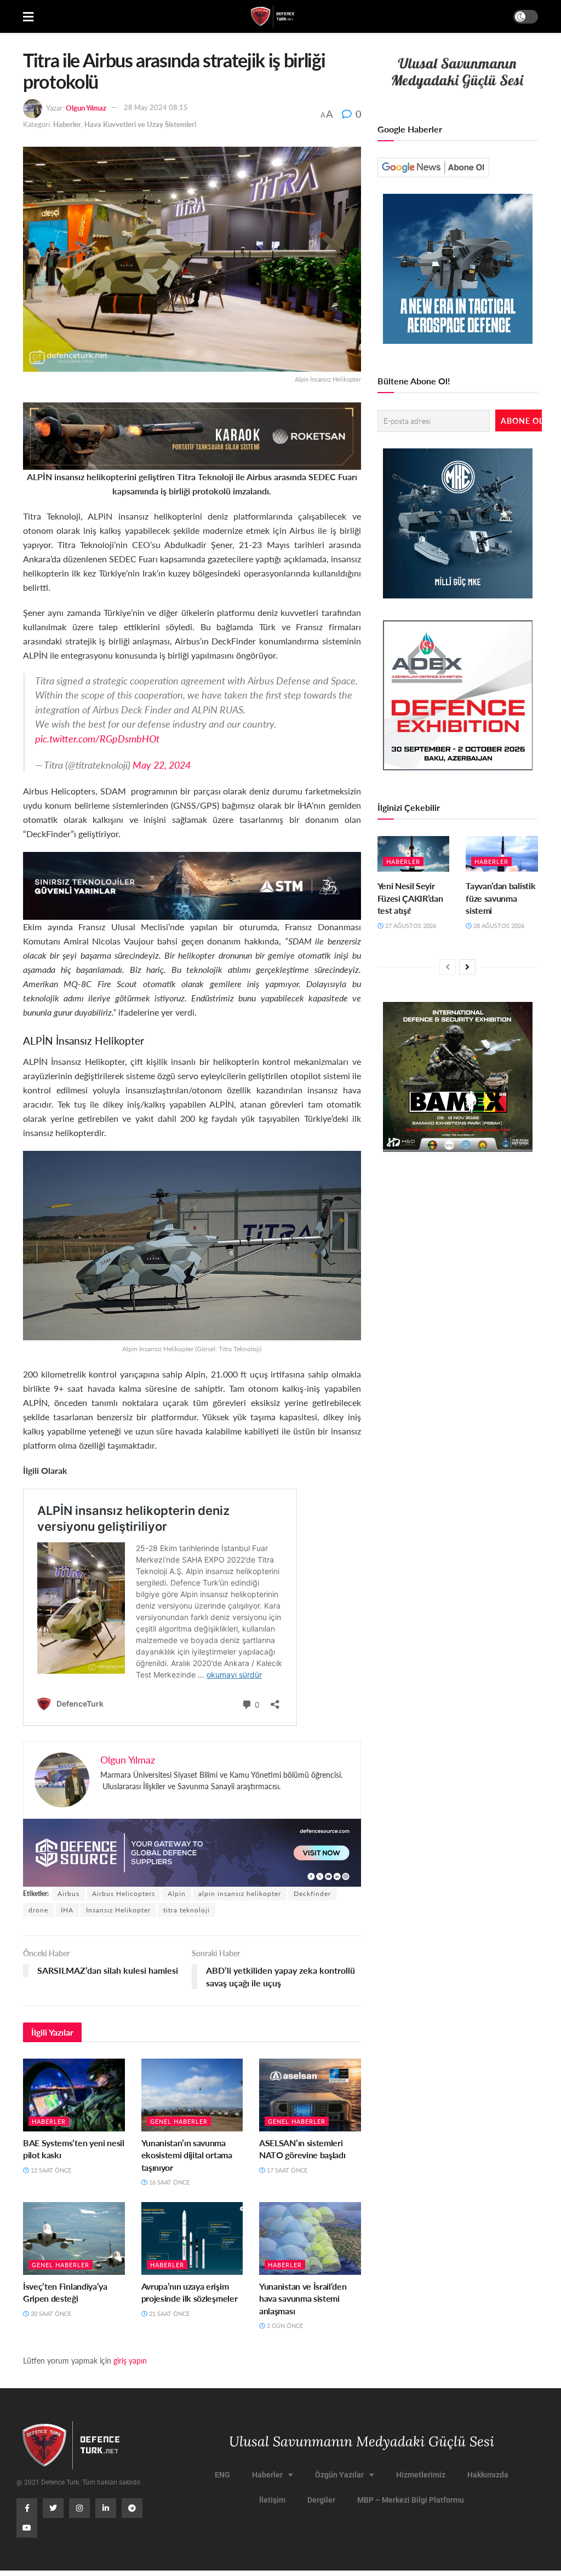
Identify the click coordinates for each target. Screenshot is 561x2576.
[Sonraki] (467, 967)
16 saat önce (168, 2182)
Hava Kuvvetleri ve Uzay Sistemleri (140, 124)
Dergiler (321, 2500)
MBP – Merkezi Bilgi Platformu (411, 2500)
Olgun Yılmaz (86, 107)
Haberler (67, 124)
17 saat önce (286, 2170)
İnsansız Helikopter (118, 1910)
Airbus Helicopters (124, 1894)
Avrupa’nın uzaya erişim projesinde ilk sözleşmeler (190, 2292)
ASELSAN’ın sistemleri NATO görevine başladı (302, 2149)
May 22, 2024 (162, 765)
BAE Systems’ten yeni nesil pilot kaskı (74, 2149)
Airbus (68, 1894)
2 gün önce (284, 2326)
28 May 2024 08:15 (156, 107)
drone (38, 1910)
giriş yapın (130, 2360)
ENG (222, 2475)
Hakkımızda (488, 2475)
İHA (67, 1910)
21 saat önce (168, 2313)
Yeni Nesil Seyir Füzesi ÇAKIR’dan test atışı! (410, 898)
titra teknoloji (187, 1910)
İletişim (272, 2500)
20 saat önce (50, 2313)
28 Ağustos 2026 (498, 926)
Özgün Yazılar (339, 2475)
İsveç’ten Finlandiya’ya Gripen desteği (65, 2292)
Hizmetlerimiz (421, 2475)
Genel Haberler (179, 2121)
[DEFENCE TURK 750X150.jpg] (192, 884)
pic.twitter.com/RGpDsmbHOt (97, 738)
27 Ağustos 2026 (410, 926)
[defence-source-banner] (192, 1851)
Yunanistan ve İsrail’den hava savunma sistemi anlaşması (303, 2298)
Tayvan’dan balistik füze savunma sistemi (500, 898)
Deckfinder (312, 1894)
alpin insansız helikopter (240, 1894)
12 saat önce (50, 2170)
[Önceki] (448, 967)
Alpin (177, 1894)
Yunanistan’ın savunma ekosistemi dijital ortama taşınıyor (187, 2155)
